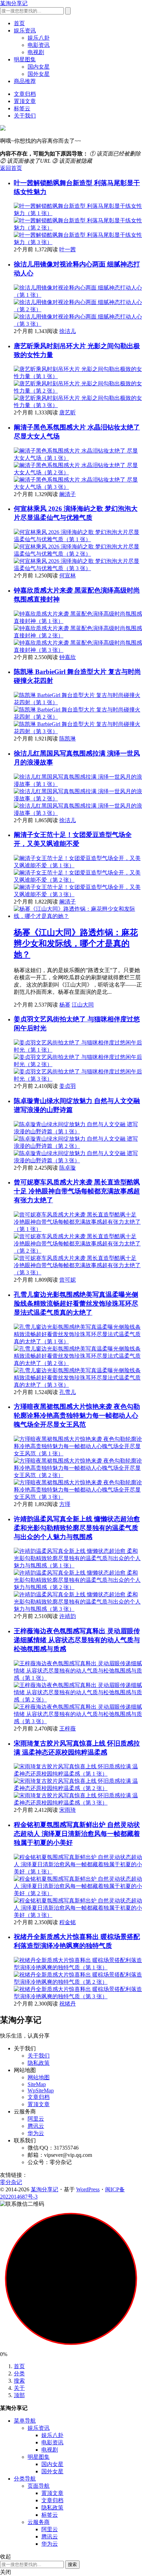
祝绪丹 (68, 2004)
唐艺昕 (68, 412)
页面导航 (39, 2486)
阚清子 (68, 494)
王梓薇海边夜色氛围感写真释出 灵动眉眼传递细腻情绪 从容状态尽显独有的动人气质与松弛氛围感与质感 (77, 1640)
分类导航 (25, 2479)
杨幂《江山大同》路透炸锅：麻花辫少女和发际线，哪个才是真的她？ (76, 943)
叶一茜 (68, 249)
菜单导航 (25, 2421)
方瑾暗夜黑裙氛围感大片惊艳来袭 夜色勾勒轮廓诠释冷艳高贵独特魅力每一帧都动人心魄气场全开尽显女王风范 (77, 1416)
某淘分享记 (14, 3)
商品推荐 (25, 81)
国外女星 (39, 74)
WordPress (88, 2189)
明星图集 (25, 59)
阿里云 (36, 2119)
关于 (19, 2388)
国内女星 (39, 67)
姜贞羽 (68, 1086)
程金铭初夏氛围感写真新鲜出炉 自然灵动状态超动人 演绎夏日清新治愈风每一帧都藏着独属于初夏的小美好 (77, 1834)
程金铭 (68, 1922)
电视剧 (36, 52)
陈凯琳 (68, 739)
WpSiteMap (41, 2090)
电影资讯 (39, 45)
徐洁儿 (68, 331)
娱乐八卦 (39, 38)
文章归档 (25, 94)
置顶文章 (25, 101)
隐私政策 (39, 2063)
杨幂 (65, 1005)
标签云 (22, 108)
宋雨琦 (68, 1810)
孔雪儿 (68, 1392)
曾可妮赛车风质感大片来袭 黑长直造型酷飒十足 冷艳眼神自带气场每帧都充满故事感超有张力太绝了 (77, 1191)
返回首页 (11, 168)
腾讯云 (36, 2126)
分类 (19, 2373)
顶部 (19, 2395)
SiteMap (37, 2084)
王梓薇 (68, 1729)
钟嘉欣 (68, 657)
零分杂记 (11, 2182)
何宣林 (68, 575)
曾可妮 (68, 1280)
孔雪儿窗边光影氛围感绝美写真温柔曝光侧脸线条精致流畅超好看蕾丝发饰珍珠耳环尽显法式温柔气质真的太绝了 (76, 1304)
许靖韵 (68, 1616)
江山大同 (83, 1005)
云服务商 (39, 2522)
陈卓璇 (68, 1168)
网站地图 (39, 2077)
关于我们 (25, 116)
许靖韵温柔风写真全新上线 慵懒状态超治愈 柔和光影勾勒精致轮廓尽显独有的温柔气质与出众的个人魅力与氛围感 (77, 1528)
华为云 (36, 2133)
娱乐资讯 (25, 31)
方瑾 (65, 1504)
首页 (19, 23)
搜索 (19, 2381)
